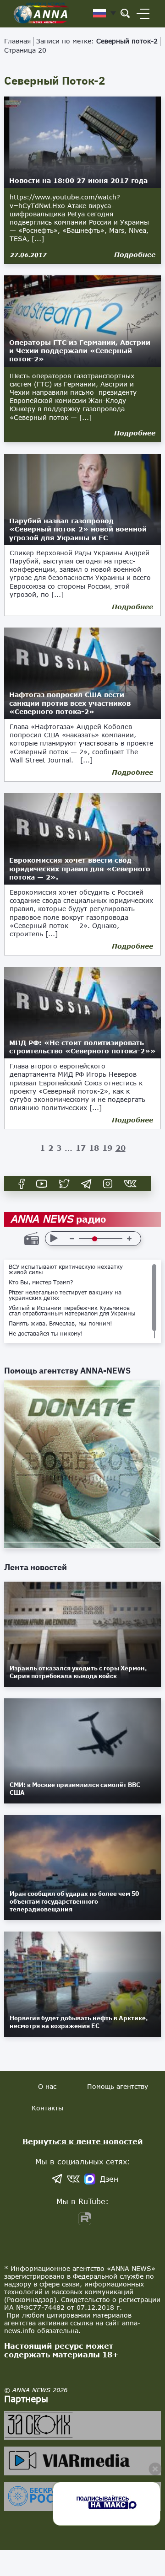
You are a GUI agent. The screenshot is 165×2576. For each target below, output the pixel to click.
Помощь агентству (118, 2086)
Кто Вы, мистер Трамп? (41, 1283)
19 (107, 1148)
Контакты (47, 2108)
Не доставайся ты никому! (46, 1334)
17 (81, 1148)
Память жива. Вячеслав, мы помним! (60, 1324)
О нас (47, 2086)
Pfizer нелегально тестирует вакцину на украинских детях (65, 1295)
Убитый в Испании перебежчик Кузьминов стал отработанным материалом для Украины (72, 1311)
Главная (17, 41)
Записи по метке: (97, 41)
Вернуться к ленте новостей (83, 2141)
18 (94, 1148)
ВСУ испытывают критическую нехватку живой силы (66, 1270)
